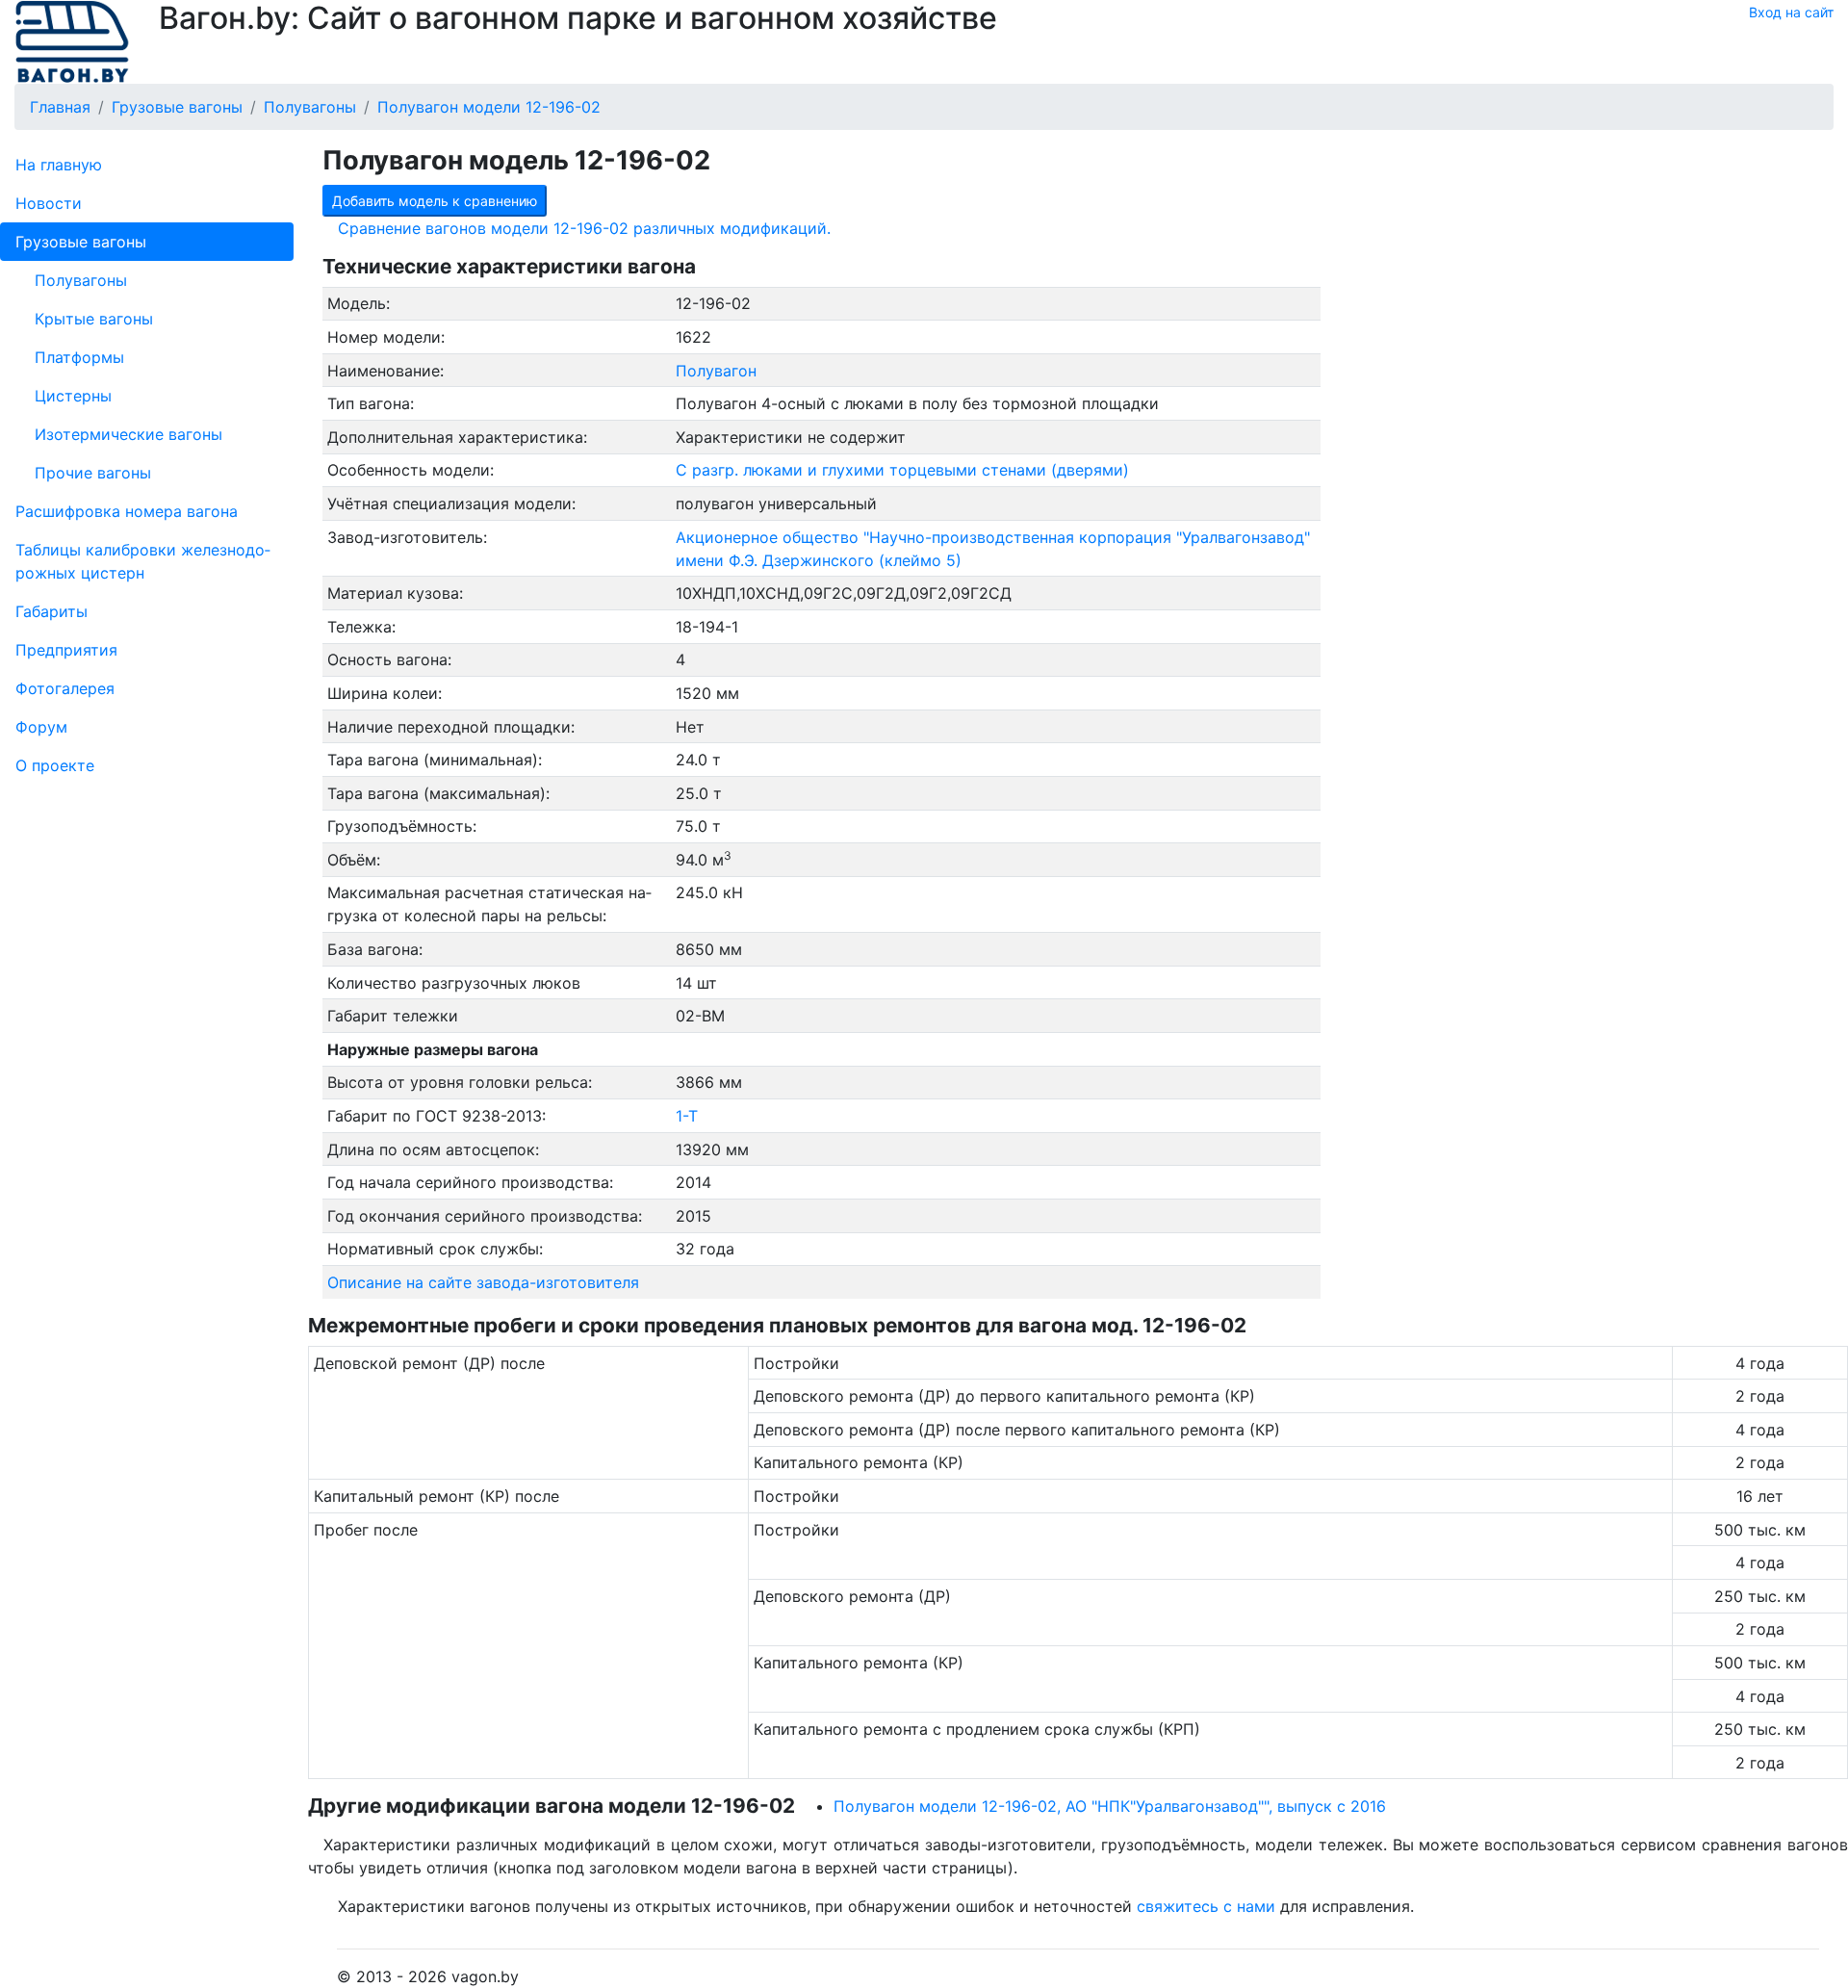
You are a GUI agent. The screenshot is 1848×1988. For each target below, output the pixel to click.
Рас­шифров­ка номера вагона (127, 511)
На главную (59, 165)
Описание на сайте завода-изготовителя (483, 1282)
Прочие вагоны (93, 473)
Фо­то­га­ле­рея (65, 688)
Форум (41, 727)
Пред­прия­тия (66, 650)
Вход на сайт (1791, 12)
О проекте (55, 765)
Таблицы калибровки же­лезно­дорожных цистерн (143, 561)
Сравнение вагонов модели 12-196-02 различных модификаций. (584, 228)
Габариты (51, 611)
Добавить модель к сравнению (435, 201)
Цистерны (73, 396)
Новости (49, 203)
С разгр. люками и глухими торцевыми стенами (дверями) (902, 470)
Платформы (79, 357)
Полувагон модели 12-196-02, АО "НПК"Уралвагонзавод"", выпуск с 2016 (1110, 1806)
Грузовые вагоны (81, 242)
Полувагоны (81, 280)
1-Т (687, 1116)
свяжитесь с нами (1206, 1906)
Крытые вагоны (94, 319)
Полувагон (716, 371)
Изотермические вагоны (128, 434)
